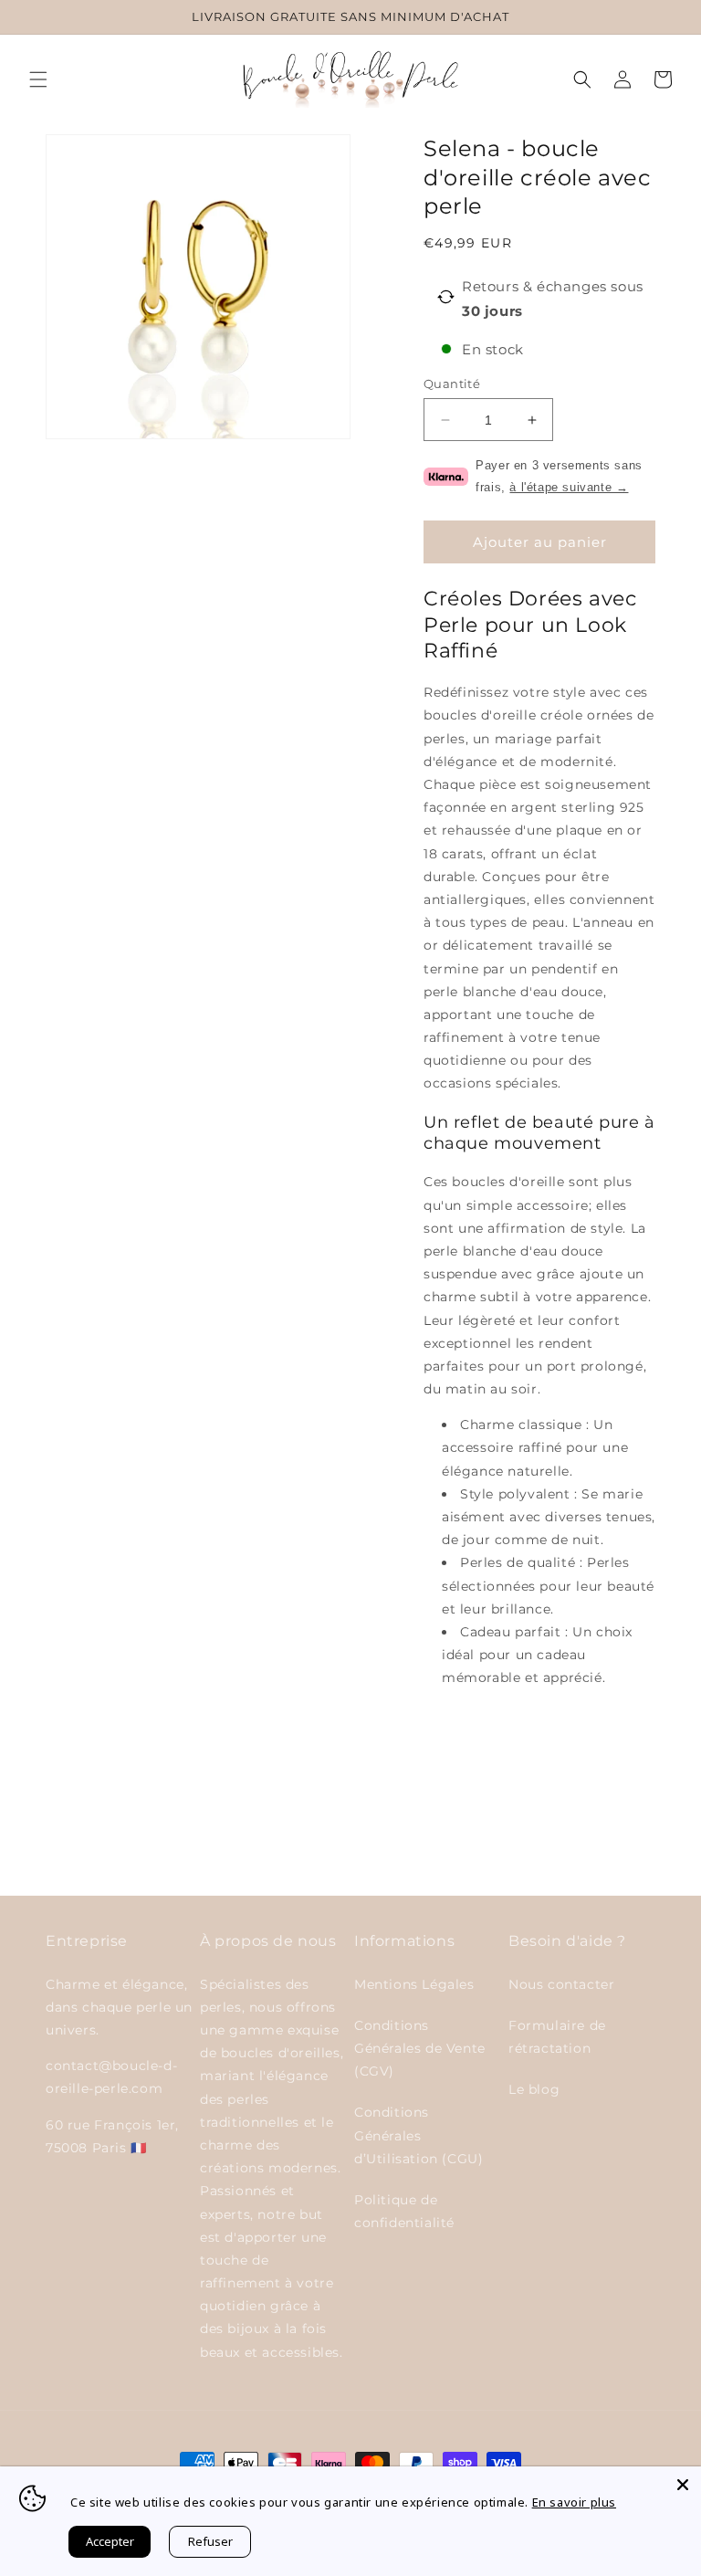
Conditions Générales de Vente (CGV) (420, 2048)
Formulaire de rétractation (557, 2037)
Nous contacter (561, 1984)
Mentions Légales (414, 1984)
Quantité (452, 384)
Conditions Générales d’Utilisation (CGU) (419, 2135)
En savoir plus (574, 2502)
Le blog (534, 2089)
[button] (38, 79)
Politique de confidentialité (404, 2211)
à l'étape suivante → (569, 487)
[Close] (683, 2485)
